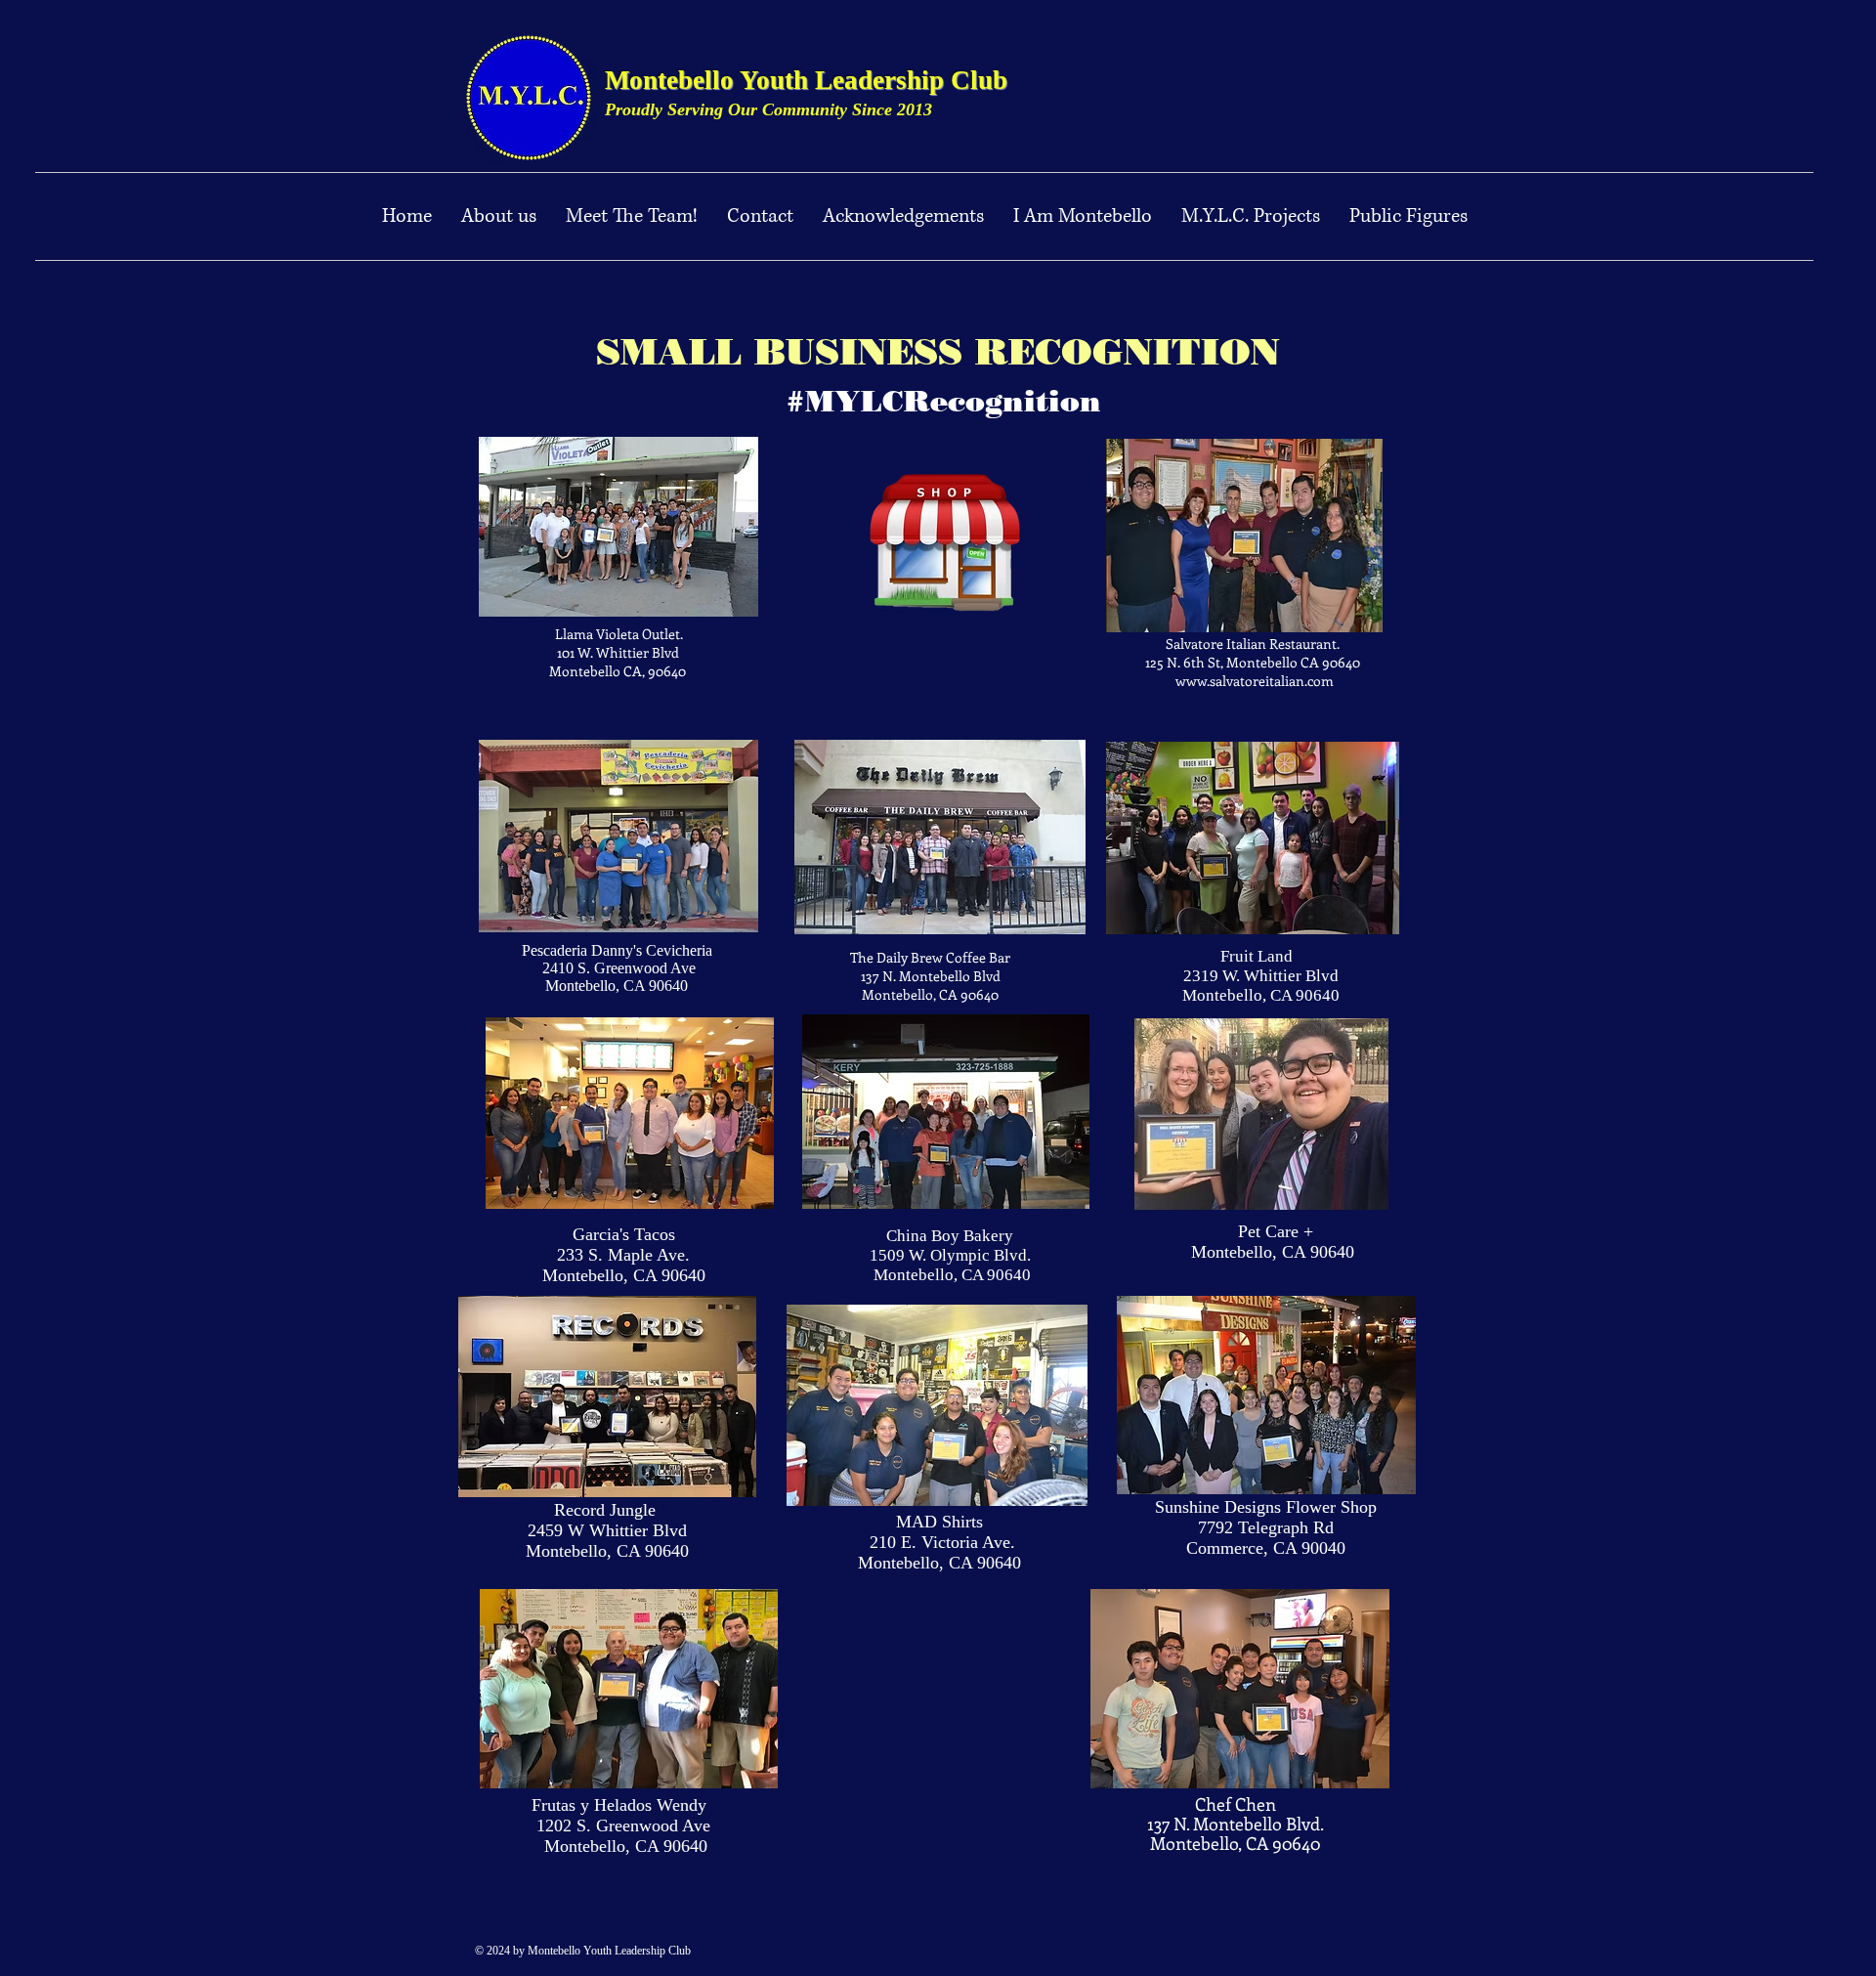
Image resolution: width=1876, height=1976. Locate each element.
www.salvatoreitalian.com (1255, 681)
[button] (1251, 216)
